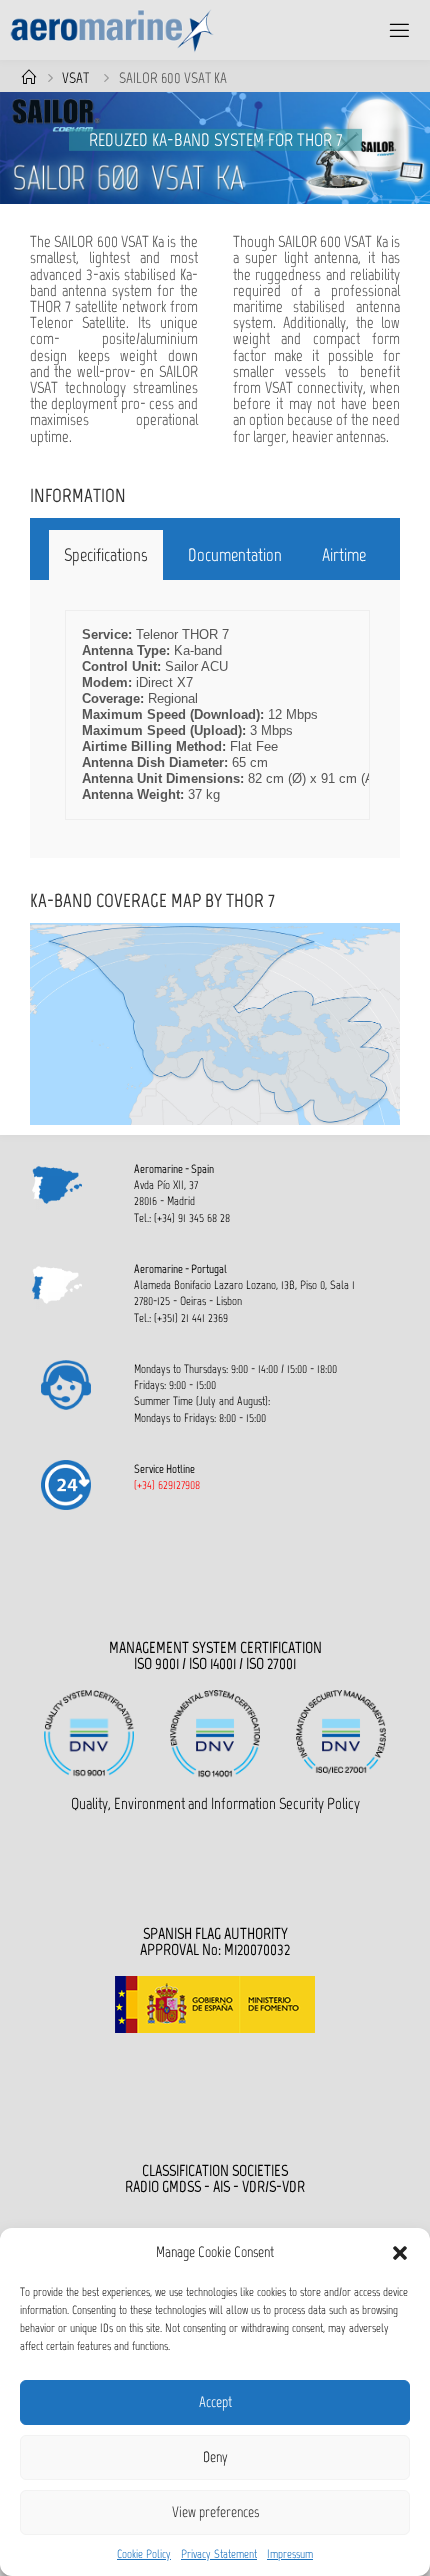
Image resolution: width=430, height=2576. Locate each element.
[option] (215, 148)
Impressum (290, 2554)
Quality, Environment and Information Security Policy (215, 1803)
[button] (400, 2253)
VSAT (75, 78)
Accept (215, 2402)
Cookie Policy (144, 2554)
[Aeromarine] (112, 29)
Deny (215, 2457)
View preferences (215, 2512)
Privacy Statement (219, 2554)
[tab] (106, 555)
